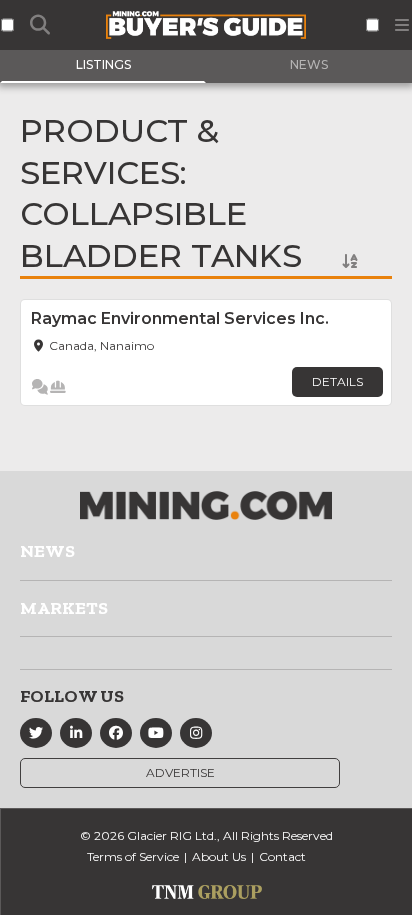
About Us (219, 856)
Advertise (180, 772)
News (47, 551)
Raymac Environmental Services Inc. (180, 318)
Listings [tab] (103, 64)
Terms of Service (133, 856)
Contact (282, 856)
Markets (64, 608)
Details (337, 381)
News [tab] (309, 64)
